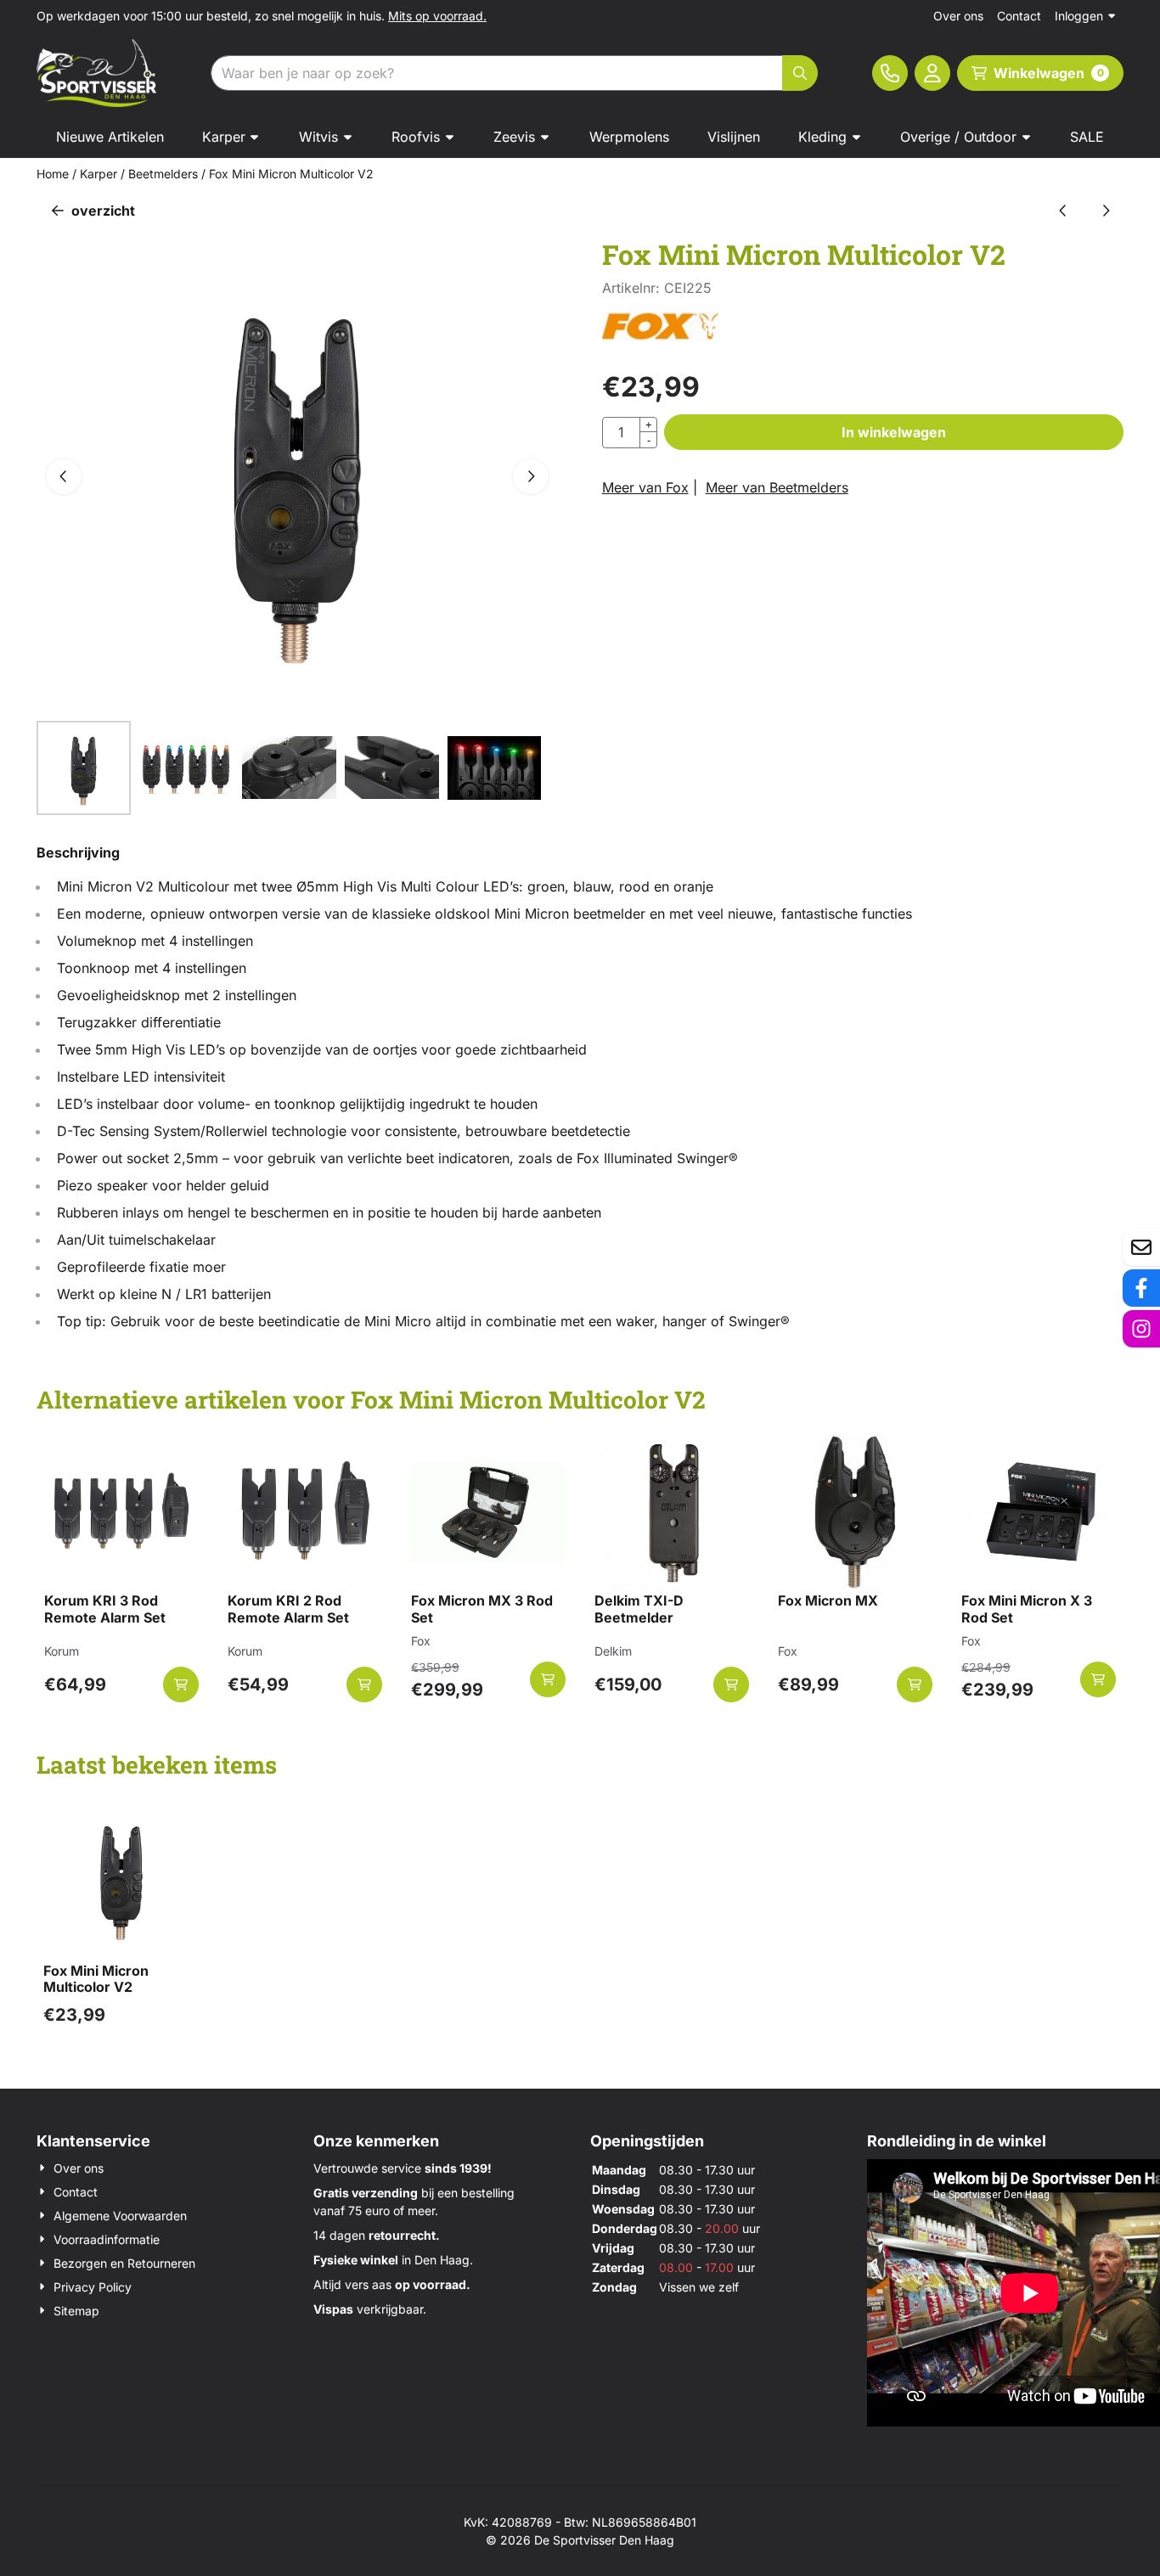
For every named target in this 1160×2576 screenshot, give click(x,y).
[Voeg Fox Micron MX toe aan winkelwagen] (915, 1685)
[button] (932, 73)
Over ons (958, 16)
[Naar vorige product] (1063, 211)
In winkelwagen (894, 432)
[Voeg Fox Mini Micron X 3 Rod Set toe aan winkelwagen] (1098, 1679)
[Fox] (661, 336)
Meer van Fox (645, 487)
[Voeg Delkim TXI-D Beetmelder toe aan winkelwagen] (731, 1685)
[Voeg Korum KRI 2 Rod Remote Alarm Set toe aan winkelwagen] (364, 1685)
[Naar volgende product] (1106, 211)
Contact (1019, 16)
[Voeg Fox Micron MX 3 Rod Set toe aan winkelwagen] (548, 1679)
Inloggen (1079, 16)
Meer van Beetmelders (777, 487)
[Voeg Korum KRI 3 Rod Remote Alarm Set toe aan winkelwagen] (181, 1685)
